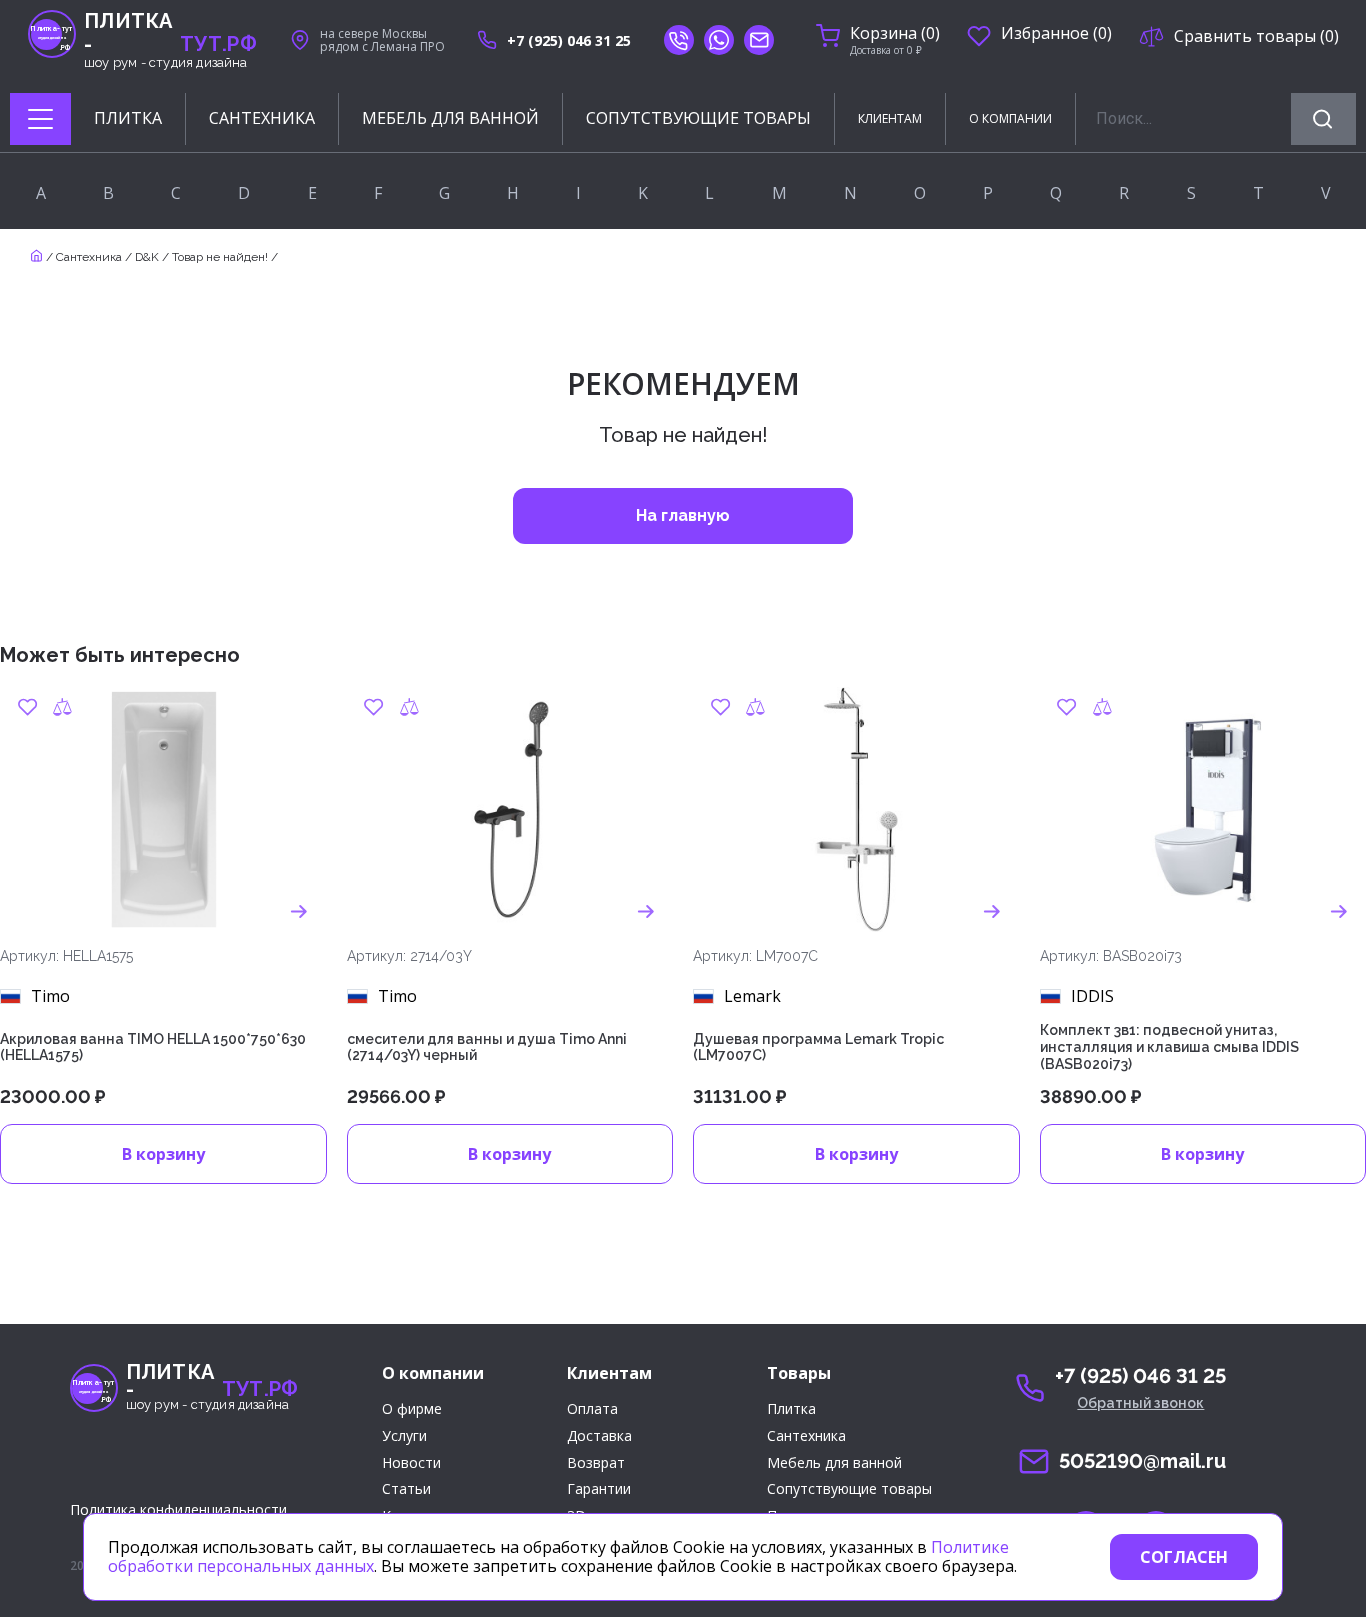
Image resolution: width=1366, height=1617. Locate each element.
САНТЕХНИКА (262, 118)
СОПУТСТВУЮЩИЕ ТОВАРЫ (698, 118)
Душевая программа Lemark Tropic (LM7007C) (818, 1047)
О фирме (412, 1409)
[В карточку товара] (300, 912)
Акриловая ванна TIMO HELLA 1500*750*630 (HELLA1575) (153, 1047)
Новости (411, 1463)
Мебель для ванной (834, 1463)
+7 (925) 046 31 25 (569, 40)
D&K (147, 257)
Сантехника (89, 257)
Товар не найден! (220, 257)
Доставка (599, 1436)
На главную (683, 515)
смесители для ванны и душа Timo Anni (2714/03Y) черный (487, 1047)
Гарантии (599, 1489)
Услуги (404, 1436)
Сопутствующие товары (849, 1489)
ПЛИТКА (128, 118)
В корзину (163, 1154)
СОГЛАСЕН (1184, 1557)
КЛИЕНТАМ (890, 118)
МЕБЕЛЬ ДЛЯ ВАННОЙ (450, 118)
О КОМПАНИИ (1010, 118)
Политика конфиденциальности (178, 1509)
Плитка (791, 1409)
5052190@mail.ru (1142, 1461)
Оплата (592, 1409)
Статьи (406, 1489)
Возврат (596, 1463)
